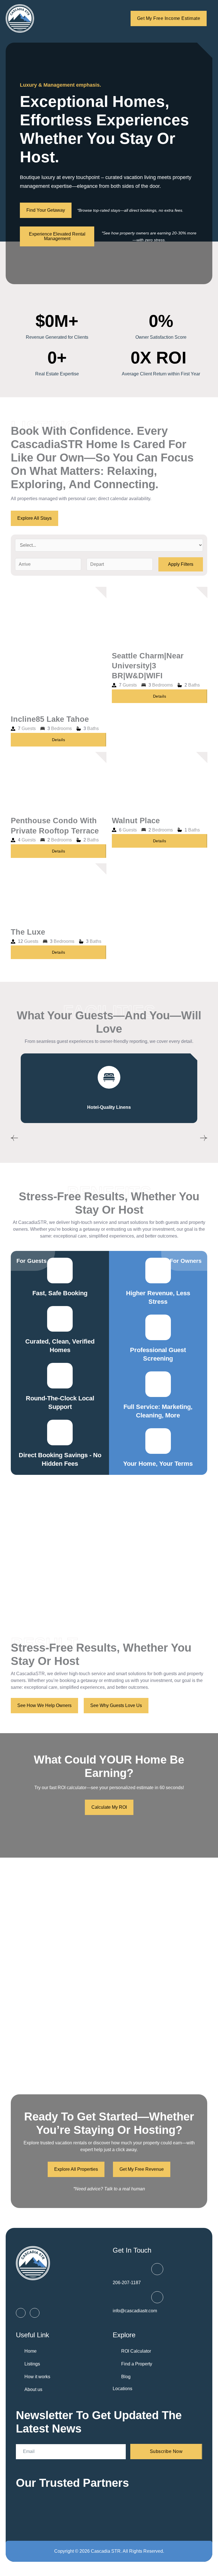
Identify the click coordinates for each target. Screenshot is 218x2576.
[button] (14, 1138)
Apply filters (181, 564)
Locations (122, 2389)
